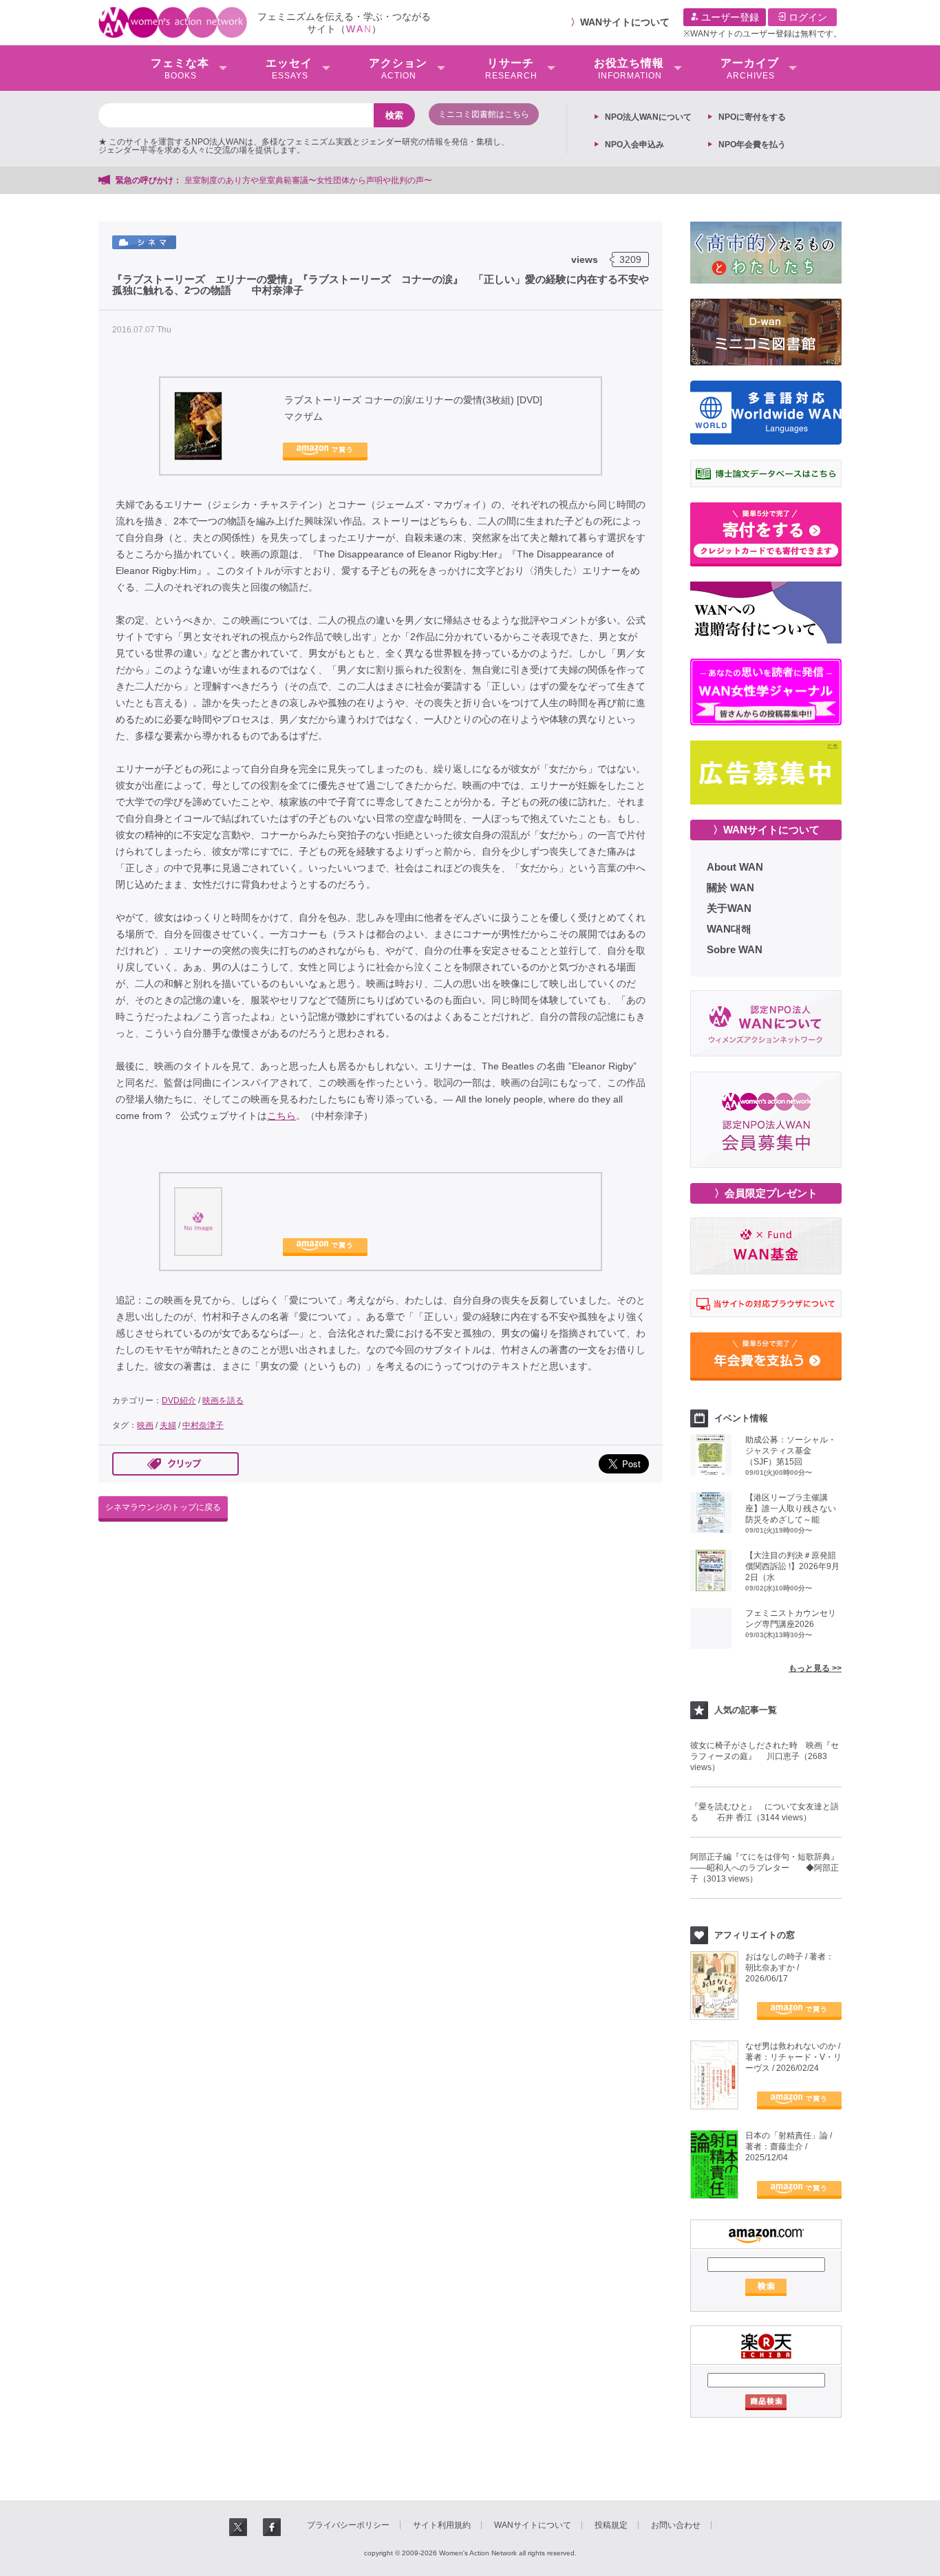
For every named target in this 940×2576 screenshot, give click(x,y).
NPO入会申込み (634, 145)
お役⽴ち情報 (629, 69)
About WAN (735, 867)
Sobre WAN (735, 949)
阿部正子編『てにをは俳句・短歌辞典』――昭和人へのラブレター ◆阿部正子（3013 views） (765, 1868)
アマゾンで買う (325, 451)
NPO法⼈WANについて (648, 117)
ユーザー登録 (729, 17)
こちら (281, 1116)
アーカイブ (750, 69)
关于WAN (729, 908)
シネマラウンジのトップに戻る (163, 1507)
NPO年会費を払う (752, 145)
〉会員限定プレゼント (766, 1193)
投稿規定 (611, 2525)
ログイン (807, 17)
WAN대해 (729, 929)
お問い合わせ (676, 2525)
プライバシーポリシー (348, 2525)
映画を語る (223, 1401)
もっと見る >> (815, 1668)
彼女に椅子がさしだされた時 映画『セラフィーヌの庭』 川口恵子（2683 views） (765, 1756)
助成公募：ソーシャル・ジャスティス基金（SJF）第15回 (791, 1451)
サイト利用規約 (442, 2525)
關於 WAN (730, 887)
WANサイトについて (625, 22)
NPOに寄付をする (752, 117)
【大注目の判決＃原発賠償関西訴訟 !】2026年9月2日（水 (792, 1566)
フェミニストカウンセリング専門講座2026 (791, 1619)
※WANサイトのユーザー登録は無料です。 (762, 34)
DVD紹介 (179, 1401)
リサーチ (511, 69)
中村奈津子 (203, 1425)
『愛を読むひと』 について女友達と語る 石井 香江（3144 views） (765, 1812)
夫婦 (168, 1425)
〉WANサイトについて (766, 830)
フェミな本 (180, 69)
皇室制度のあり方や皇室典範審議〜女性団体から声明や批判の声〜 (312, 180)
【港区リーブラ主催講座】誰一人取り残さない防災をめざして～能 (791, 1509)
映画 (145, 1425)
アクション (398, 69)
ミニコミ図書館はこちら (484, 114)
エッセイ (289, 69)
